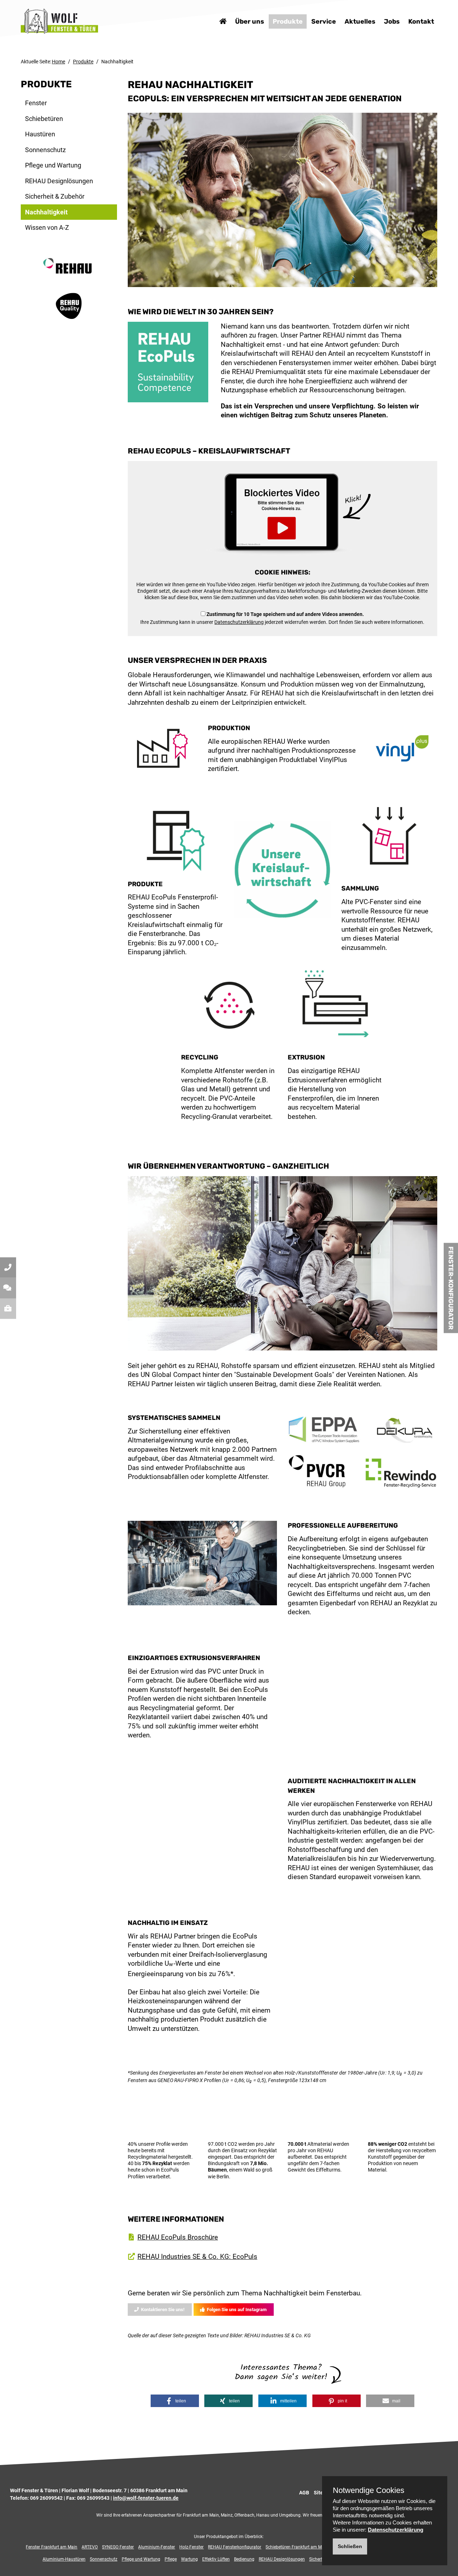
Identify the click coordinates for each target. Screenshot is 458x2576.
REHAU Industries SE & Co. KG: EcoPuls (197, 2257)
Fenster (36, 103)
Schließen (350, 2546)
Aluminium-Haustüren (64, 2559)
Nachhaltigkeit (46, 212)
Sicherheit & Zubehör (55, 196)
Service (324, 21)
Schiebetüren (44, 119)
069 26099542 (46, 2498)
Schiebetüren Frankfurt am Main (297, 2547)
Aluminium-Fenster (157, 2547)
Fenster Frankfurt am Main (52, 2547)
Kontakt (421, 21)
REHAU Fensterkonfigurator (235, 2547)
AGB (304, 2493)
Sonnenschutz (45, 150)
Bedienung (244, 2559)
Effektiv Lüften (216, 2559)
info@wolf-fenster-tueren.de (146, 2498)
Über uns (250, 21)
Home (59, 62)
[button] (175, 2401)
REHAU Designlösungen (59, 181)
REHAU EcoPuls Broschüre (178, 2237)
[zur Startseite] (59, 21)
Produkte (288, 21)
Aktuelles (360, 21)
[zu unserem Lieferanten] (69, 273)
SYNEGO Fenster (118, 2547)
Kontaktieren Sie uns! (161, 2310)
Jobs (392, 21)
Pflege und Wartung (53, 165)
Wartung (189, 2559)
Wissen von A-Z (47, 227)
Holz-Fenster (191, 2547)
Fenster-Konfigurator (451, 1288)
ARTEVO (90, 2547)
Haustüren (40, 134)
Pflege (171, 2559)
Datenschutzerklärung (239, 622)
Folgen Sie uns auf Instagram (235, 2310)
